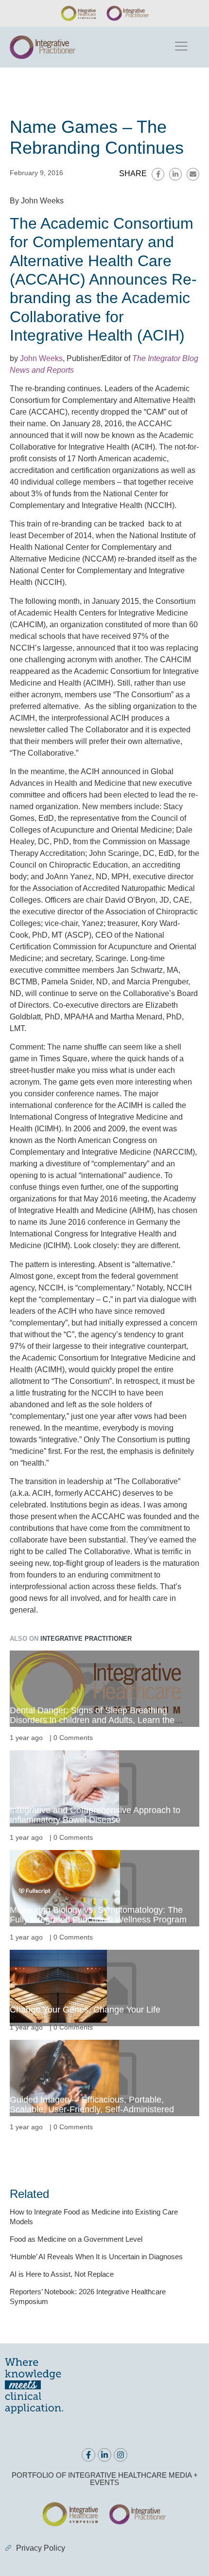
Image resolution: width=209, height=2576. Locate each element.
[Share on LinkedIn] (175, 174)
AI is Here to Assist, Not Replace (62, 2274)
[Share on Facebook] (158, 174)
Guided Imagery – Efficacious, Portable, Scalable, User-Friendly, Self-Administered (92, 2104)
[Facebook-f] (88, 2455)
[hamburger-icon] (181, 47)
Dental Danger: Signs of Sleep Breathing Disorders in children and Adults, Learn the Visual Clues (92, 1720)
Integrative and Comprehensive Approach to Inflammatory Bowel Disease (95, 1815)
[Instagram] (121, 2455)
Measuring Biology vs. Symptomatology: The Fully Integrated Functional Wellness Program (98, 1915)
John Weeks (41, 358)
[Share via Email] (193, 174)
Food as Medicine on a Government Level (76, 2239)
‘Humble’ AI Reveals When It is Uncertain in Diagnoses (96, 2257)
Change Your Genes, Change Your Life (85, 2010)
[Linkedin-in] (104, 2455)
